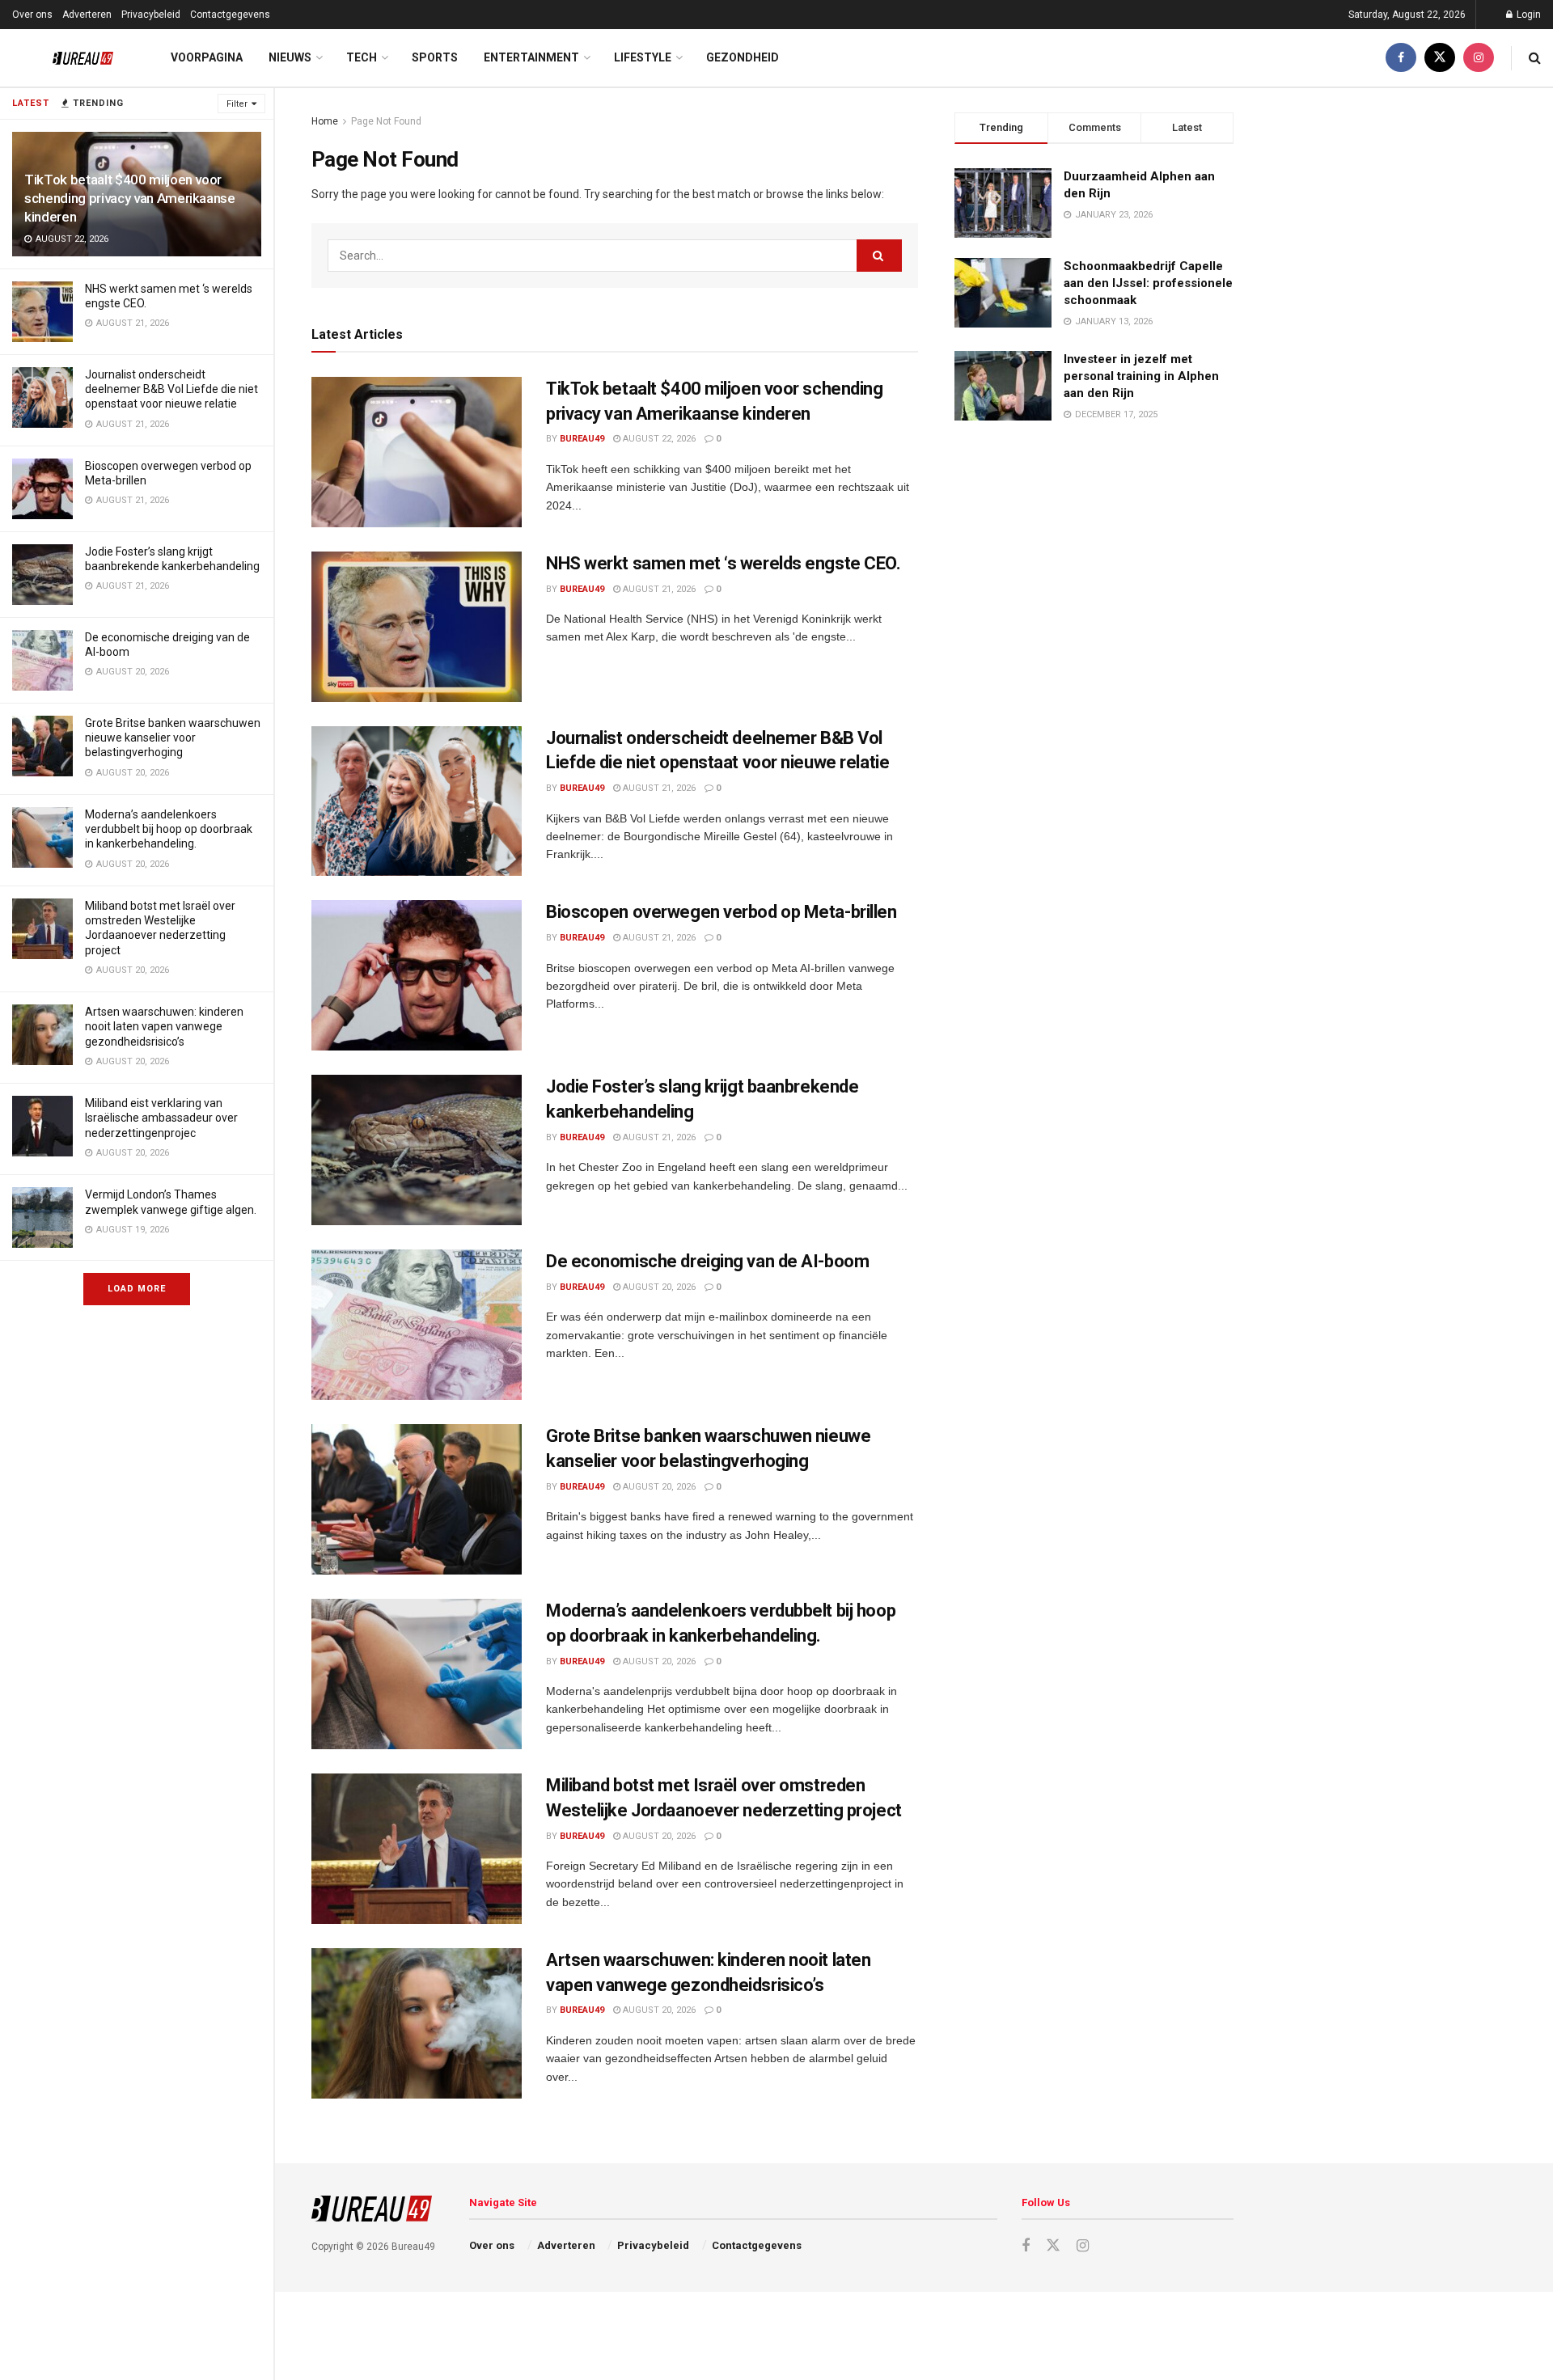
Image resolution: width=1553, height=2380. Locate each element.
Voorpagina (207, 57)
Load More (137, 1289)
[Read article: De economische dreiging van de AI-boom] (417, 1325)
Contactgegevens (230, 15)
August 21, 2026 (658, 589)
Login (1528, 15)
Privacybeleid (151, 15)
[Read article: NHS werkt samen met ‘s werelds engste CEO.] (417, 627)
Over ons (32, 15)
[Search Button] (1535, 58)
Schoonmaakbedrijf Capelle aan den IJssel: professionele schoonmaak (1148, 283)
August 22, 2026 (658, 439)
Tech (362, 57)
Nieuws (290, 57)
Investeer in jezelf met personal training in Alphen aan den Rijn (1141, 376)
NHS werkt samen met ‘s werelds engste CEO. (724, 563)
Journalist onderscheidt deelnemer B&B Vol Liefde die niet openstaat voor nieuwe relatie (171, 389)
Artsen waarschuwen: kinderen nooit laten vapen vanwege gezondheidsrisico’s (164, 1026)
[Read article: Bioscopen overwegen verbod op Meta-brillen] (417, 975)
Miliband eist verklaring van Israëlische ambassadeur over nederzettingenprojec (161, 1118)
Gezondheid (743, 57)
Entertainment (531, 57)
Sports (435, 57)
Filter (237, 104)
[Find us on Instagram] (1479, 58)
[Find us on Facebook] (1401, 58)
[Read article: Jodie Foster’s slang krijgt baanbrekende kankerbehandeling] (417, 1150)
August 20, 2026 (658, 1287)
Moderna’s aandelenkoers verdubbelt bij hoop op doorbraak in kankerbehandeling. (169, 829)
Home (325, 121)
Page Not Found (386, 121)
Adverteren (87, 15)
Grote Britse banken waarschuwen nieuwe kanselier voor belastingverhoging (173, 738)
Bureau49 (582, 439)
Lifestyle (643, 57)
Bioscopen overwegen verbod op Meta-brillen (721, 912)
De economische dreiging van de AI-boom (707, 1261)
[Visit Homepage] (71, 58)
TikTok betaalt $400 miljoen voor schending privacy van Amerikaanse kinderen (130, 198)
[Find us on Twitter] (1440, 58)
